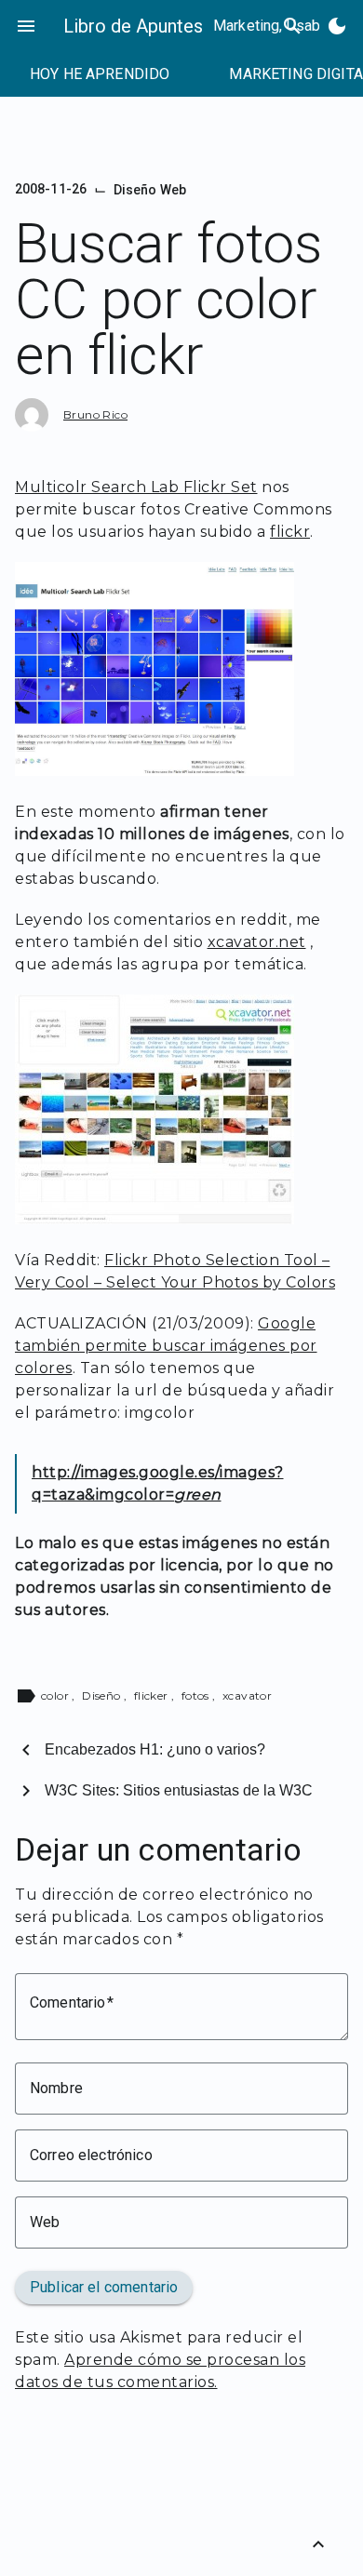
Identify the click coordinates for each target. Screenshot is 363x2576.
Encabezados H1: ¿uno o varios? (155, 1749)
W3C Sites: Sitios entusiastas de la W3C (179, 1790)
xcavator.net (257, 942)
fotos (197, 1695)
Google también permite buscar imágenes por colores (166, 1346)
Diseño (103, 1695)
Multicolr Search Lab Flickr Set (136, 487)
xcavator (247, 1695)
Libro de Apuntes (133, 26)
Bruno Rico (95, 414)
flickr (290, 532)
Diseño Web (150, 190)
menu (26, 26)
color (56, 1695)
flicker (153, 1695)
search (292, 26)
